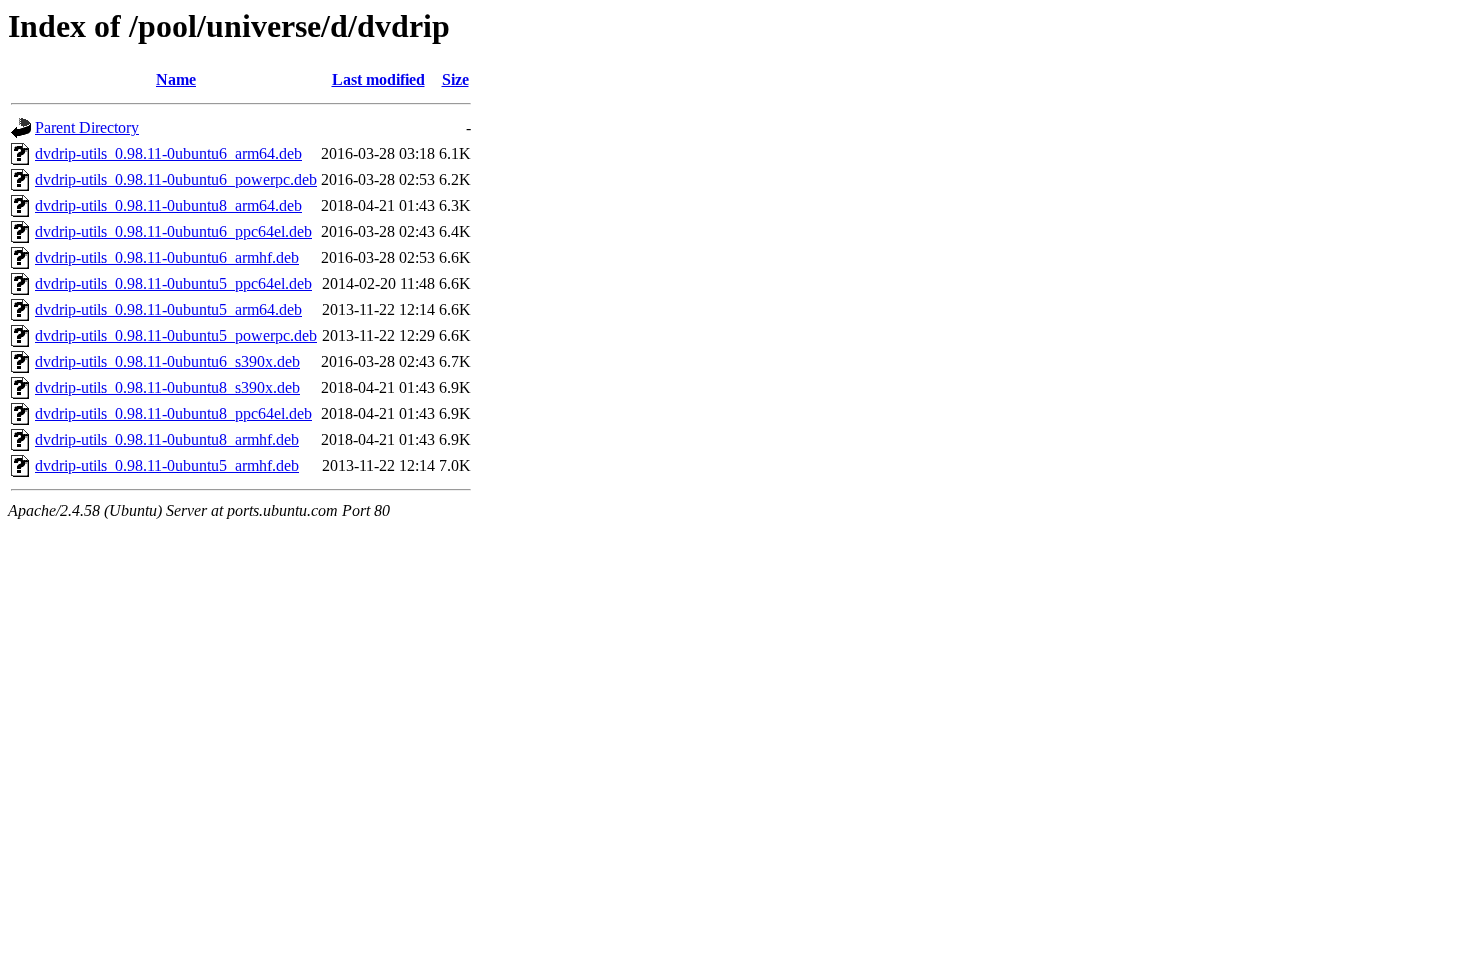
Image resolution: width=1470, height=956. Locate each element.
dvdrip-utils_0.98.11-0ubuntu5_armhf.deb (167, 465)
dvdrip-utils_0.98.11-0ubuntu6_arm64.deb (168, 153)
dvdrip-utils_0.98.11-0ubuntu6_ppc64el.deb (173, 231)
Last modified (378, 79)
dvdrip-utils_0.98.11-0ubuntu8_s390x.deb (167, 387)
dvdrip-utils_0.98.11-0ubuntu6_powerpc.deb (176, 179)
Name (176, 79)
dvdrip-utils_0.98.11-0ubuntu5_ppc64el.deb (173, 283)
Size (455, 79)
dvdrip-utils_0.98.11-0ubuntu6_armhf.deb (167, 257)
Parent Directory (87, 127)
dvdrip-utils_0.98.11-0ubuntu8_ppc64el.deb (173, 413)
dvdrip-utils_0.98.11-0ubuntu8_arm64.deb (168, 205)
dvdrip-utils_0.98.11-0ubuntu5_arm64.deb (168, 309)
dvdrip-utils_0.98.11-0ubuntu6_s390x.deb (167, 361)
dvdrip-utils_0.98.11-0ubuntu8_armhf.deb (167, 439)
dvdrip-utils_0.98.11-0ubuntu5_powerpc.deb (176, 335)
